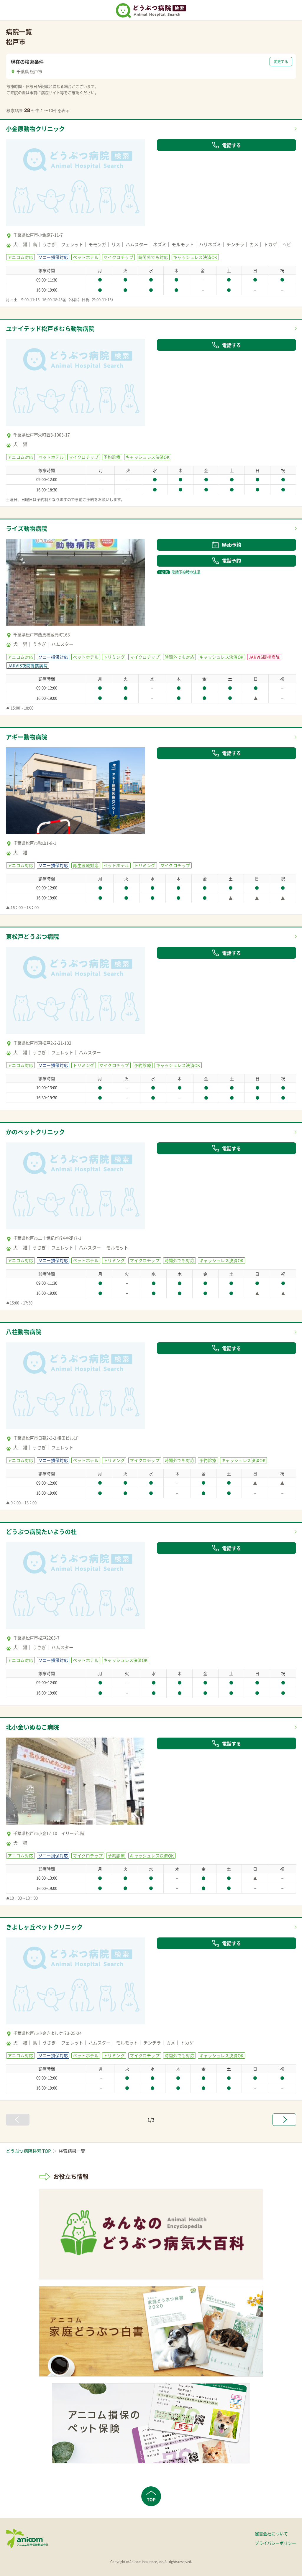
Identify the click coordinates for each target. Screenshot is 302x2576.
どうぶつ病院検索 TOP (28, 2151)
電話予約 (232, 560)
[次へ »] (284, 2120)
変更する (281, 62)
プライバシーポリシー (275, 2543)
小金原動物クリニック (35, 129)
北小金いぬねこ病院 (32, 1727)
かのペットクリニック (35, 1132)
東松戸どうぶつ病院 (32, 936)
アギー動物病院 (27, 737)
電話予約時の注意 (180, 572)
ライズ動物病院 (27, 528)
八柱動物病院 (24, 1332)
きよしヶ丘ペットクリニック (44, 1927)
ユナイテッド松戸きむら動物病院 (50, 329)
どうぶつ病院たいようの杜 (41, 1532)
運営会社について (271, 2534)
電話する (232, 145)
